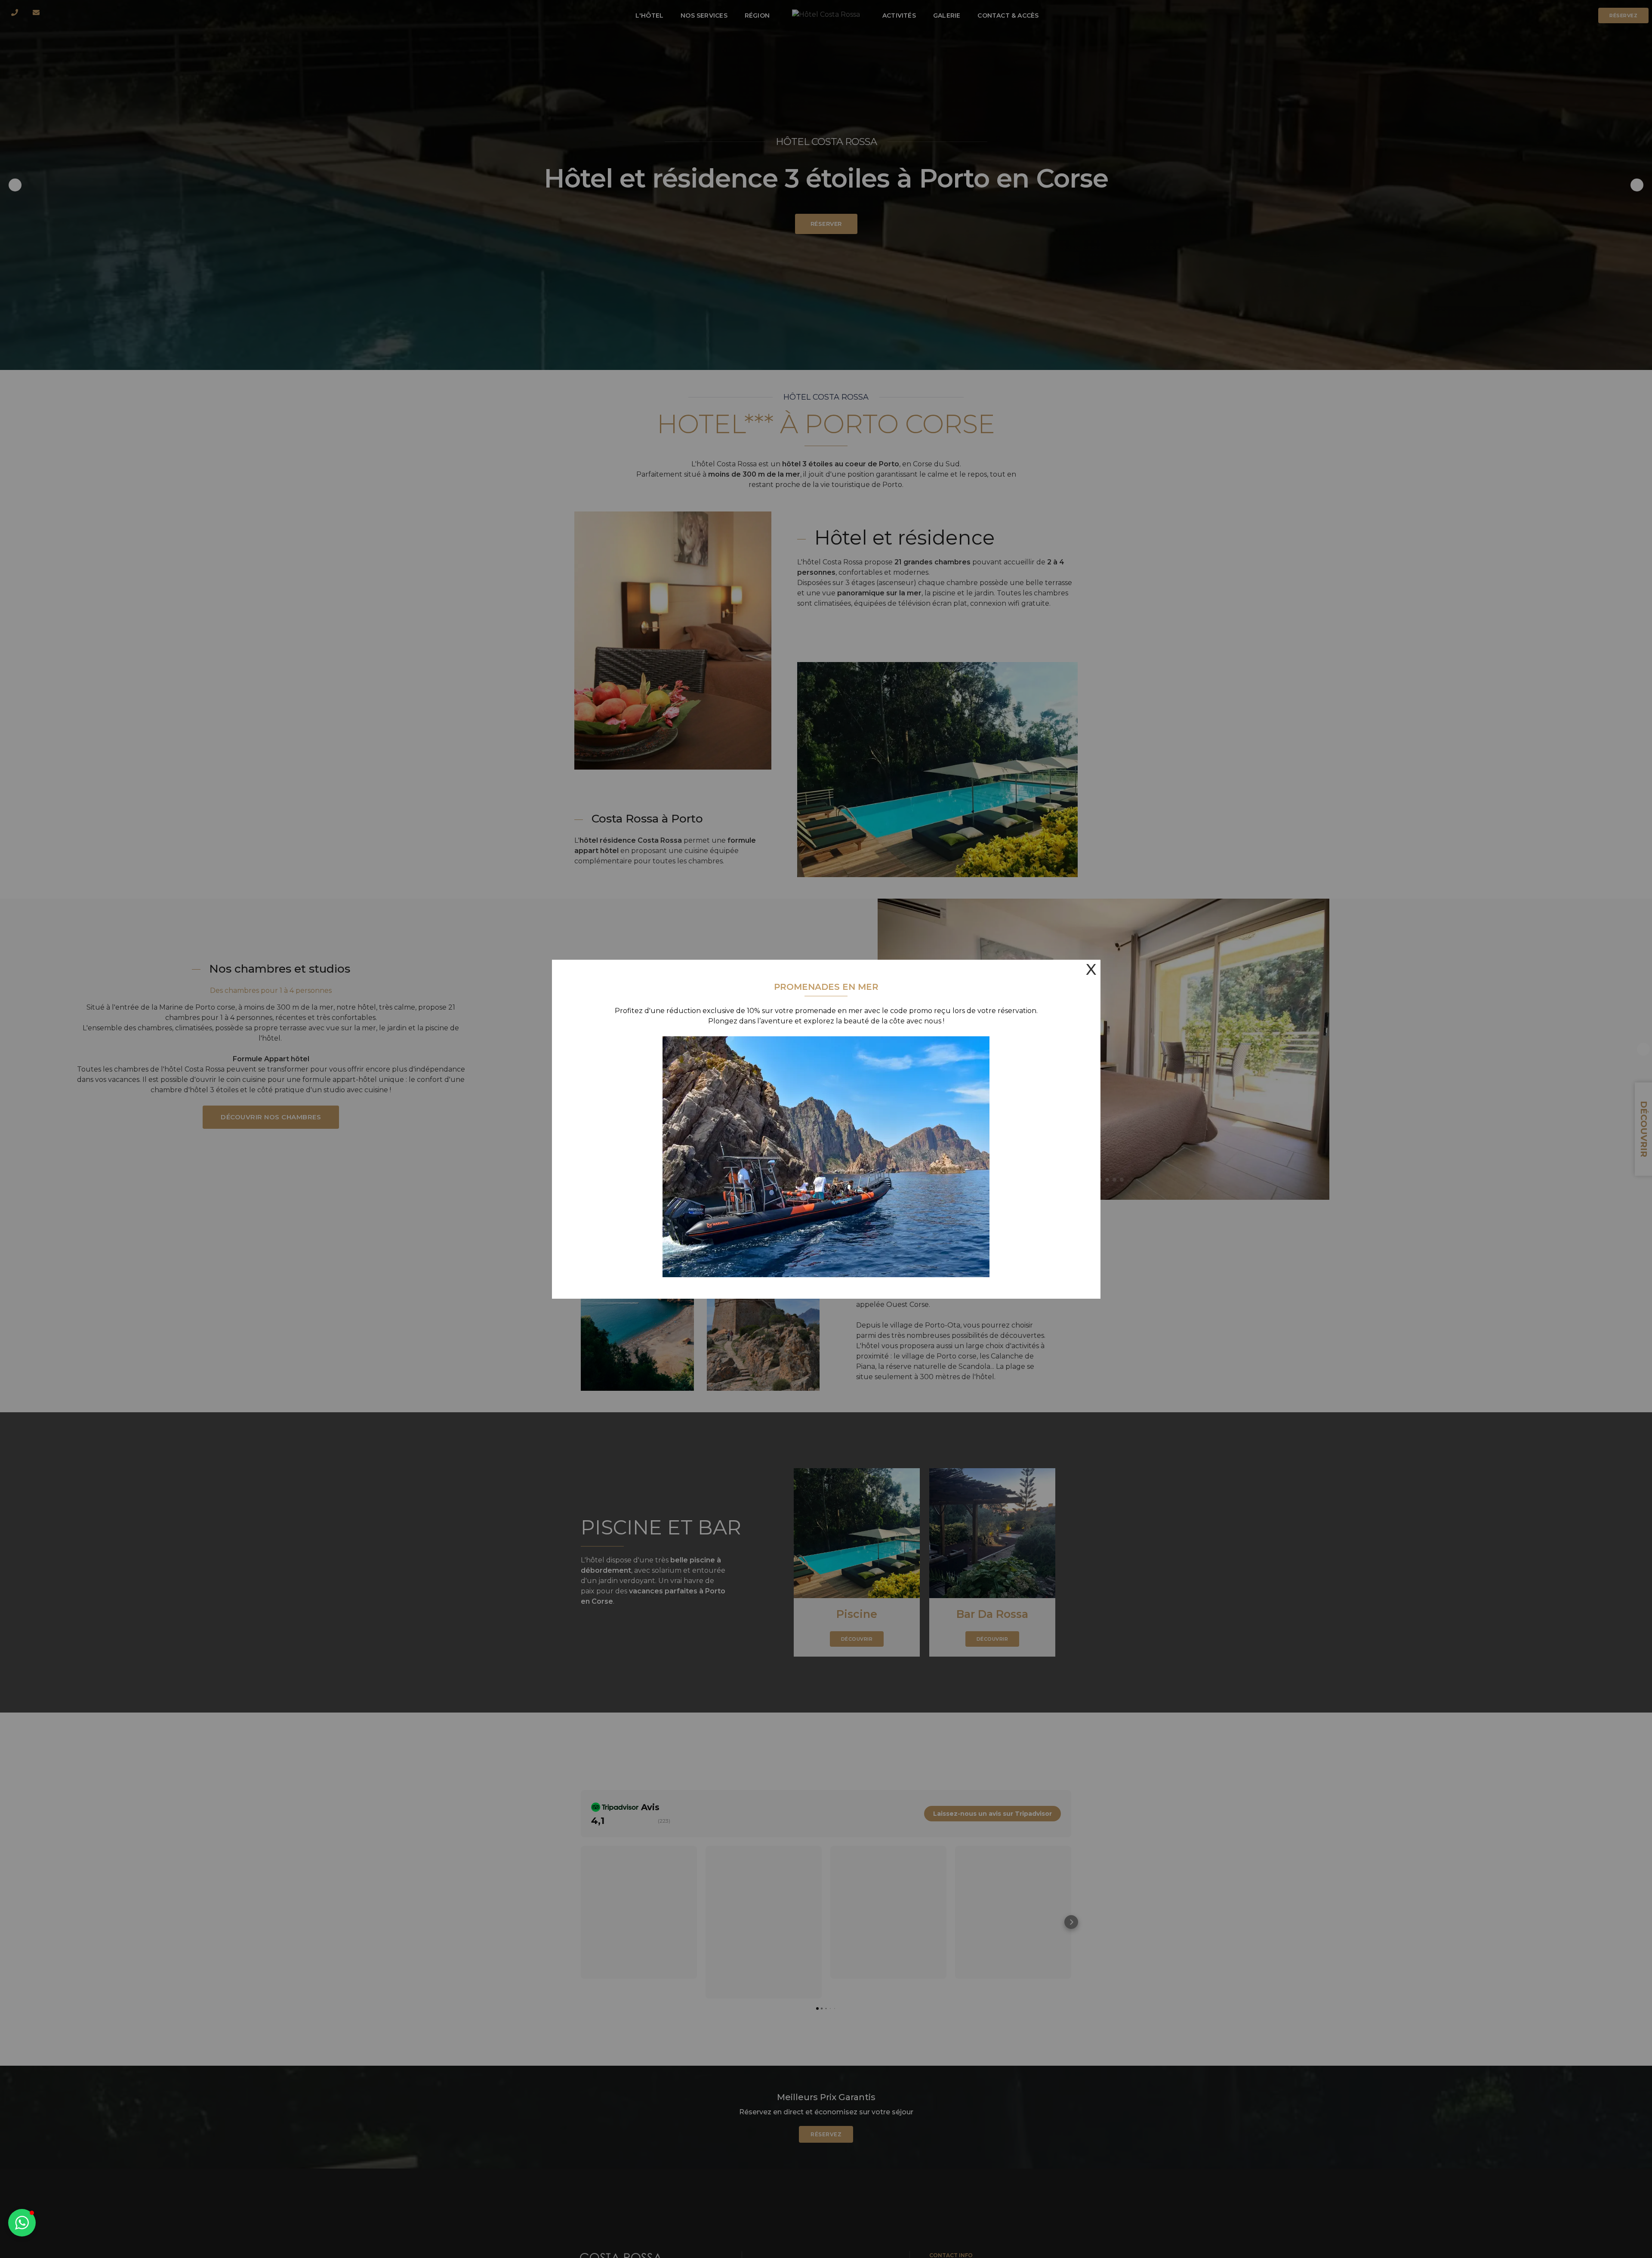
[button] (22, 2223)
